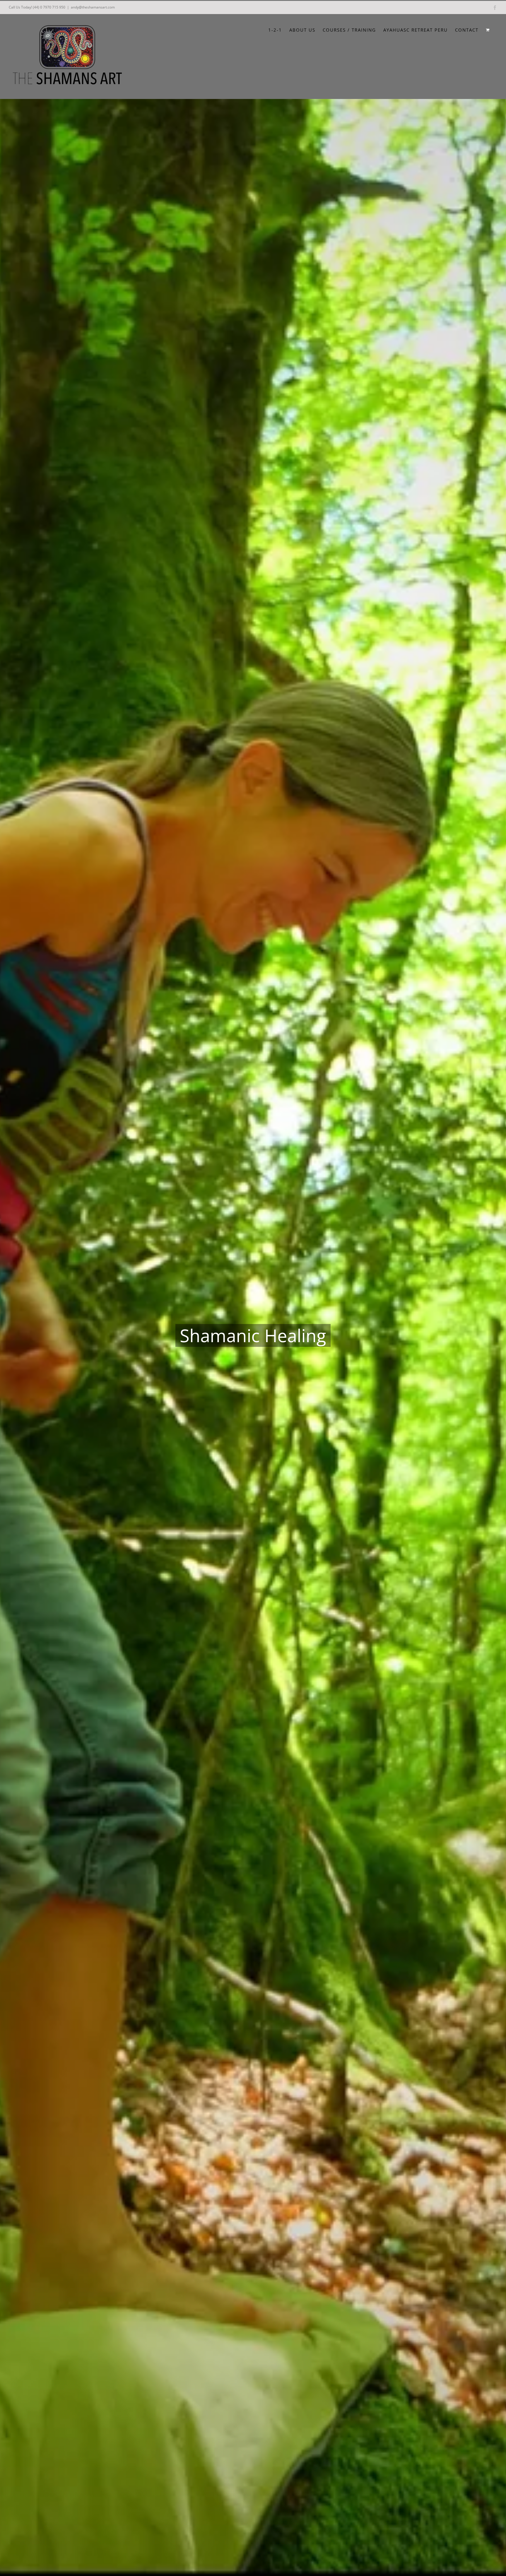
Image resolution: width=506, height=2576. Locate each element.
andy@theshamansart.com (93, 7)
